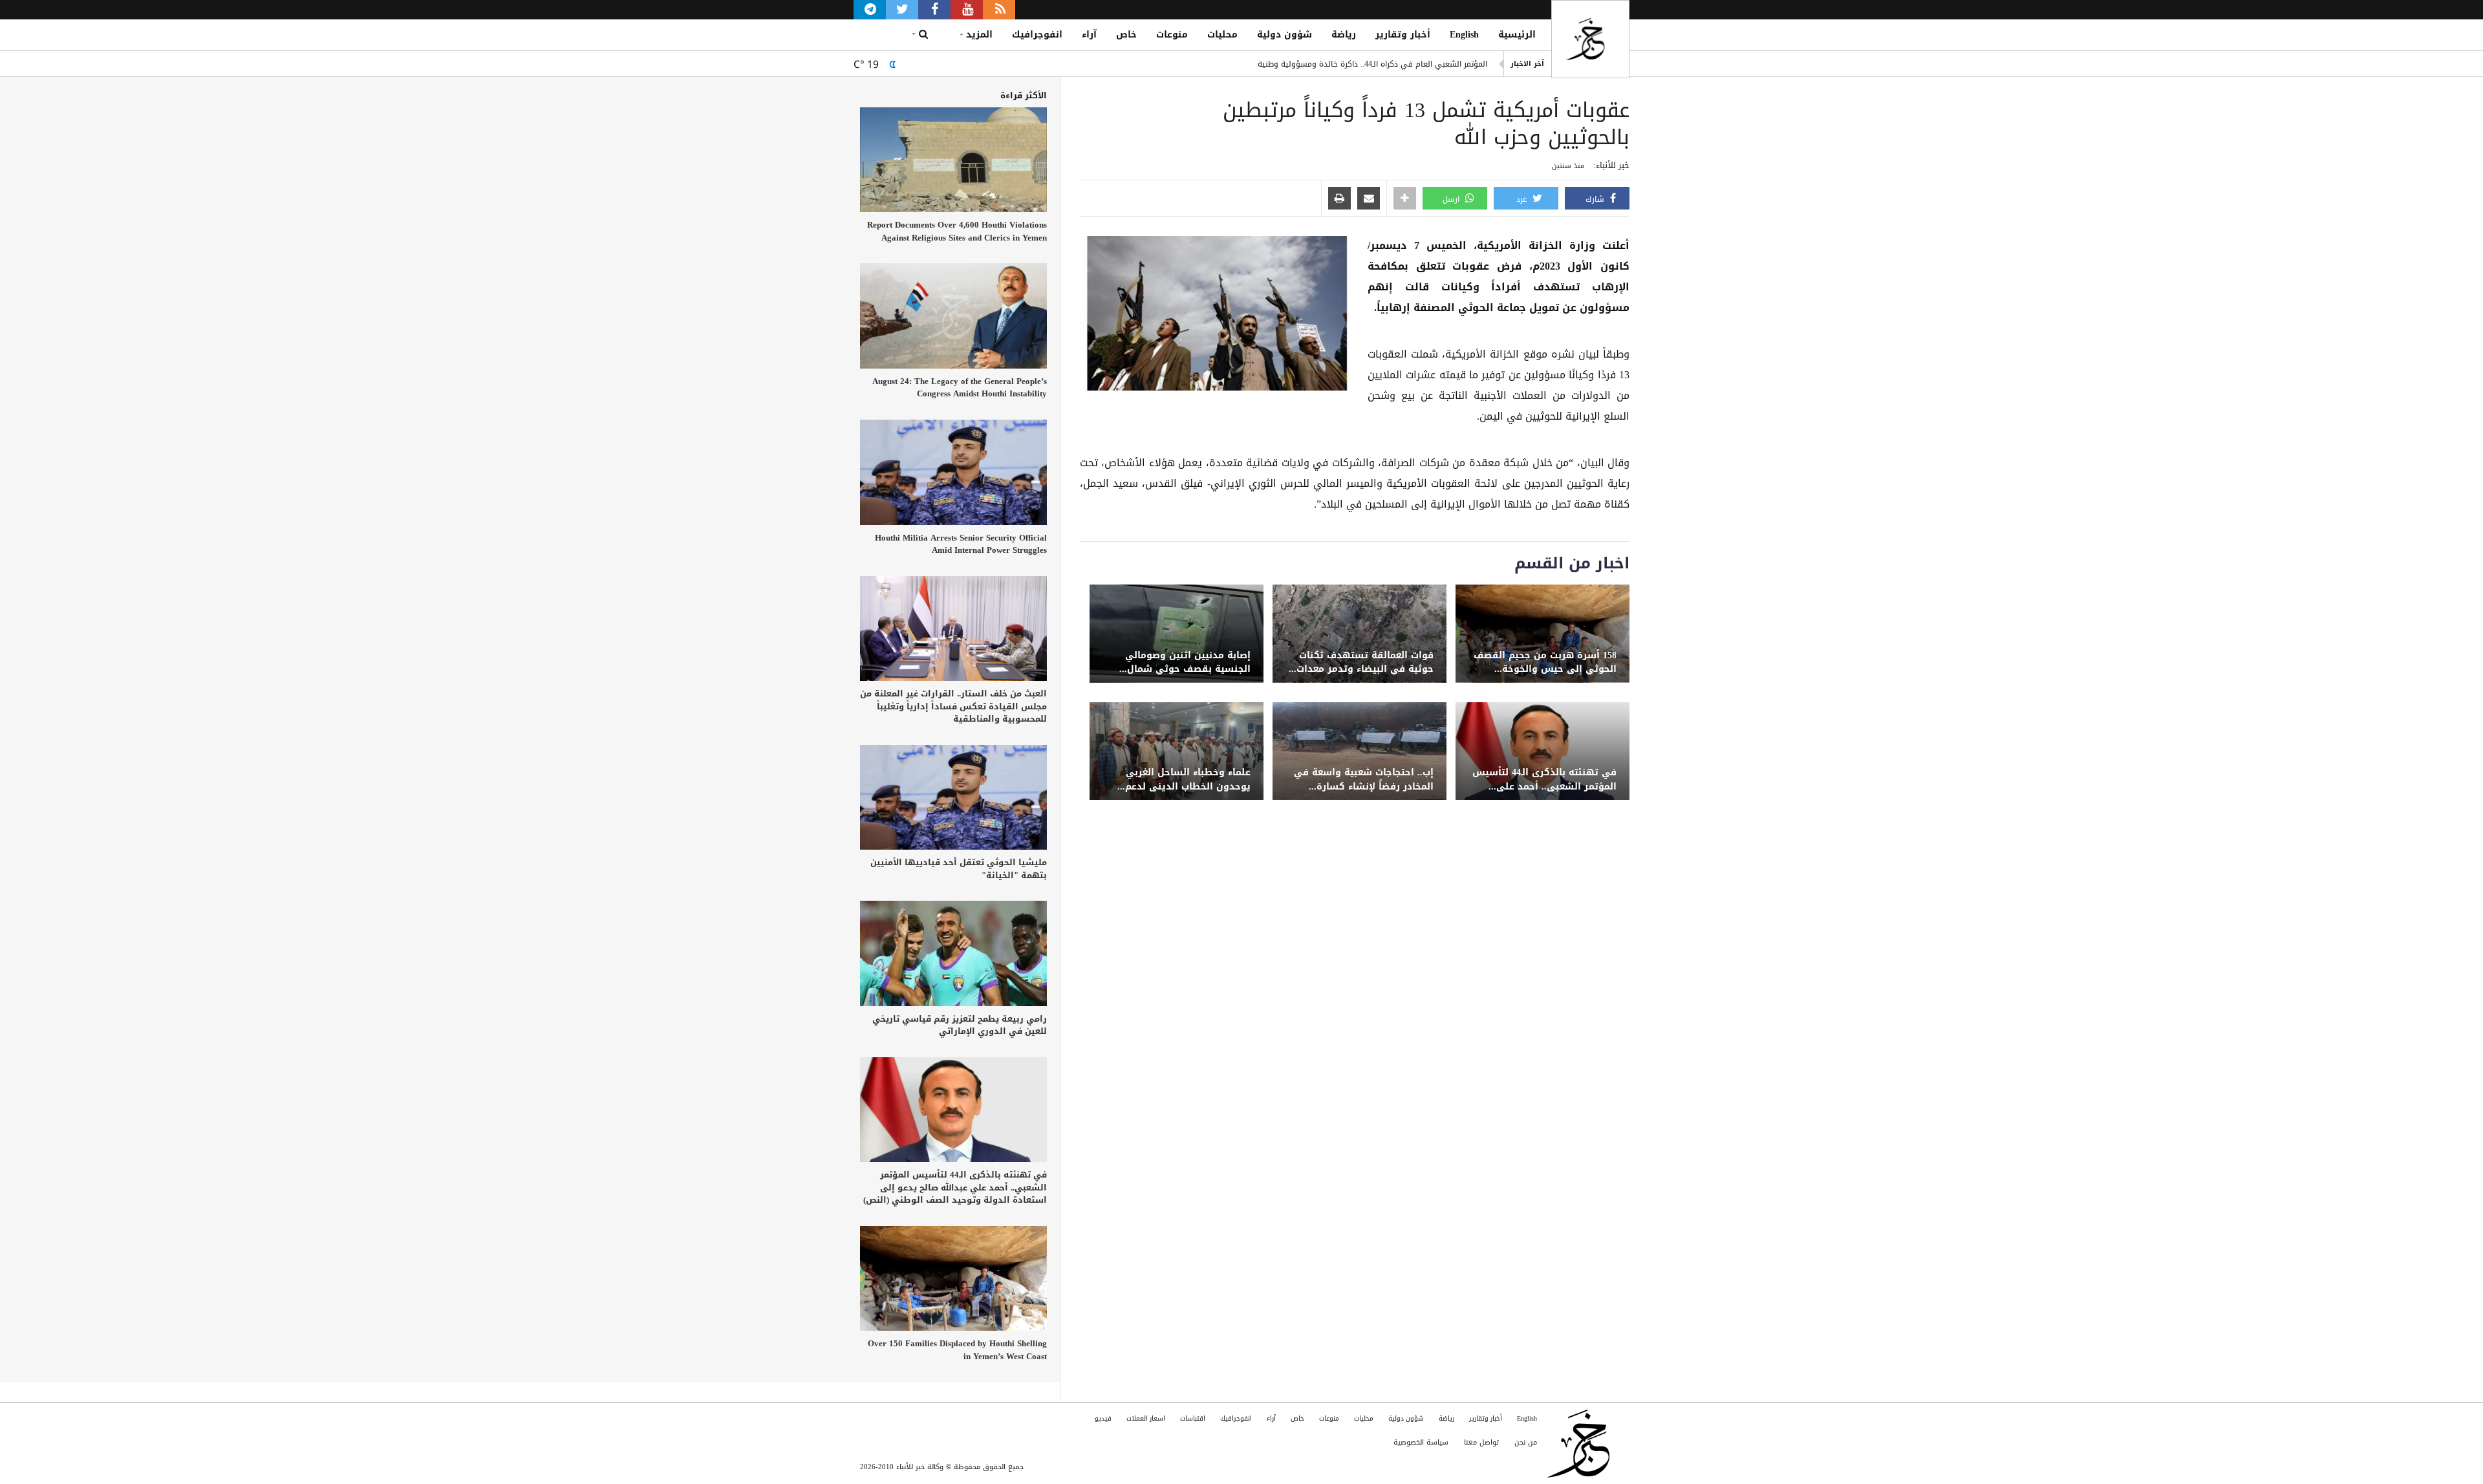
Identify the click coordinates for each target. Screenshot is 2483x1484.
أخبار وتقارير (1403, 35)
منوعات (1172, 35)
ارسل (1452, 199)
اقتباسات (1193, 1418)
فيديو (1103, 1418)
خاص (1126, 35)
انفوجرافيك (1037, 35)
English (1464, 35)
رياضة (1344, 35)
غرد (1523, 199)
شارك (1596, 199)
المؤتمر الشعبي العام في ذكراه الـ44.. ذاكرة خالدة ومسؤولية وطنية (1372, 63)
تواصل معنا (1481, 1442)
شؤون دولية (1284, 35)
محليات (1222, 35)
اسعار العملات (1146, 1418)
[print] (1339, 199)
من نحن (1526, 1442)
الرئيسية (1517, 35)
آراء (1089, 35)
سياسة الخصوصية (1421, 1442)
